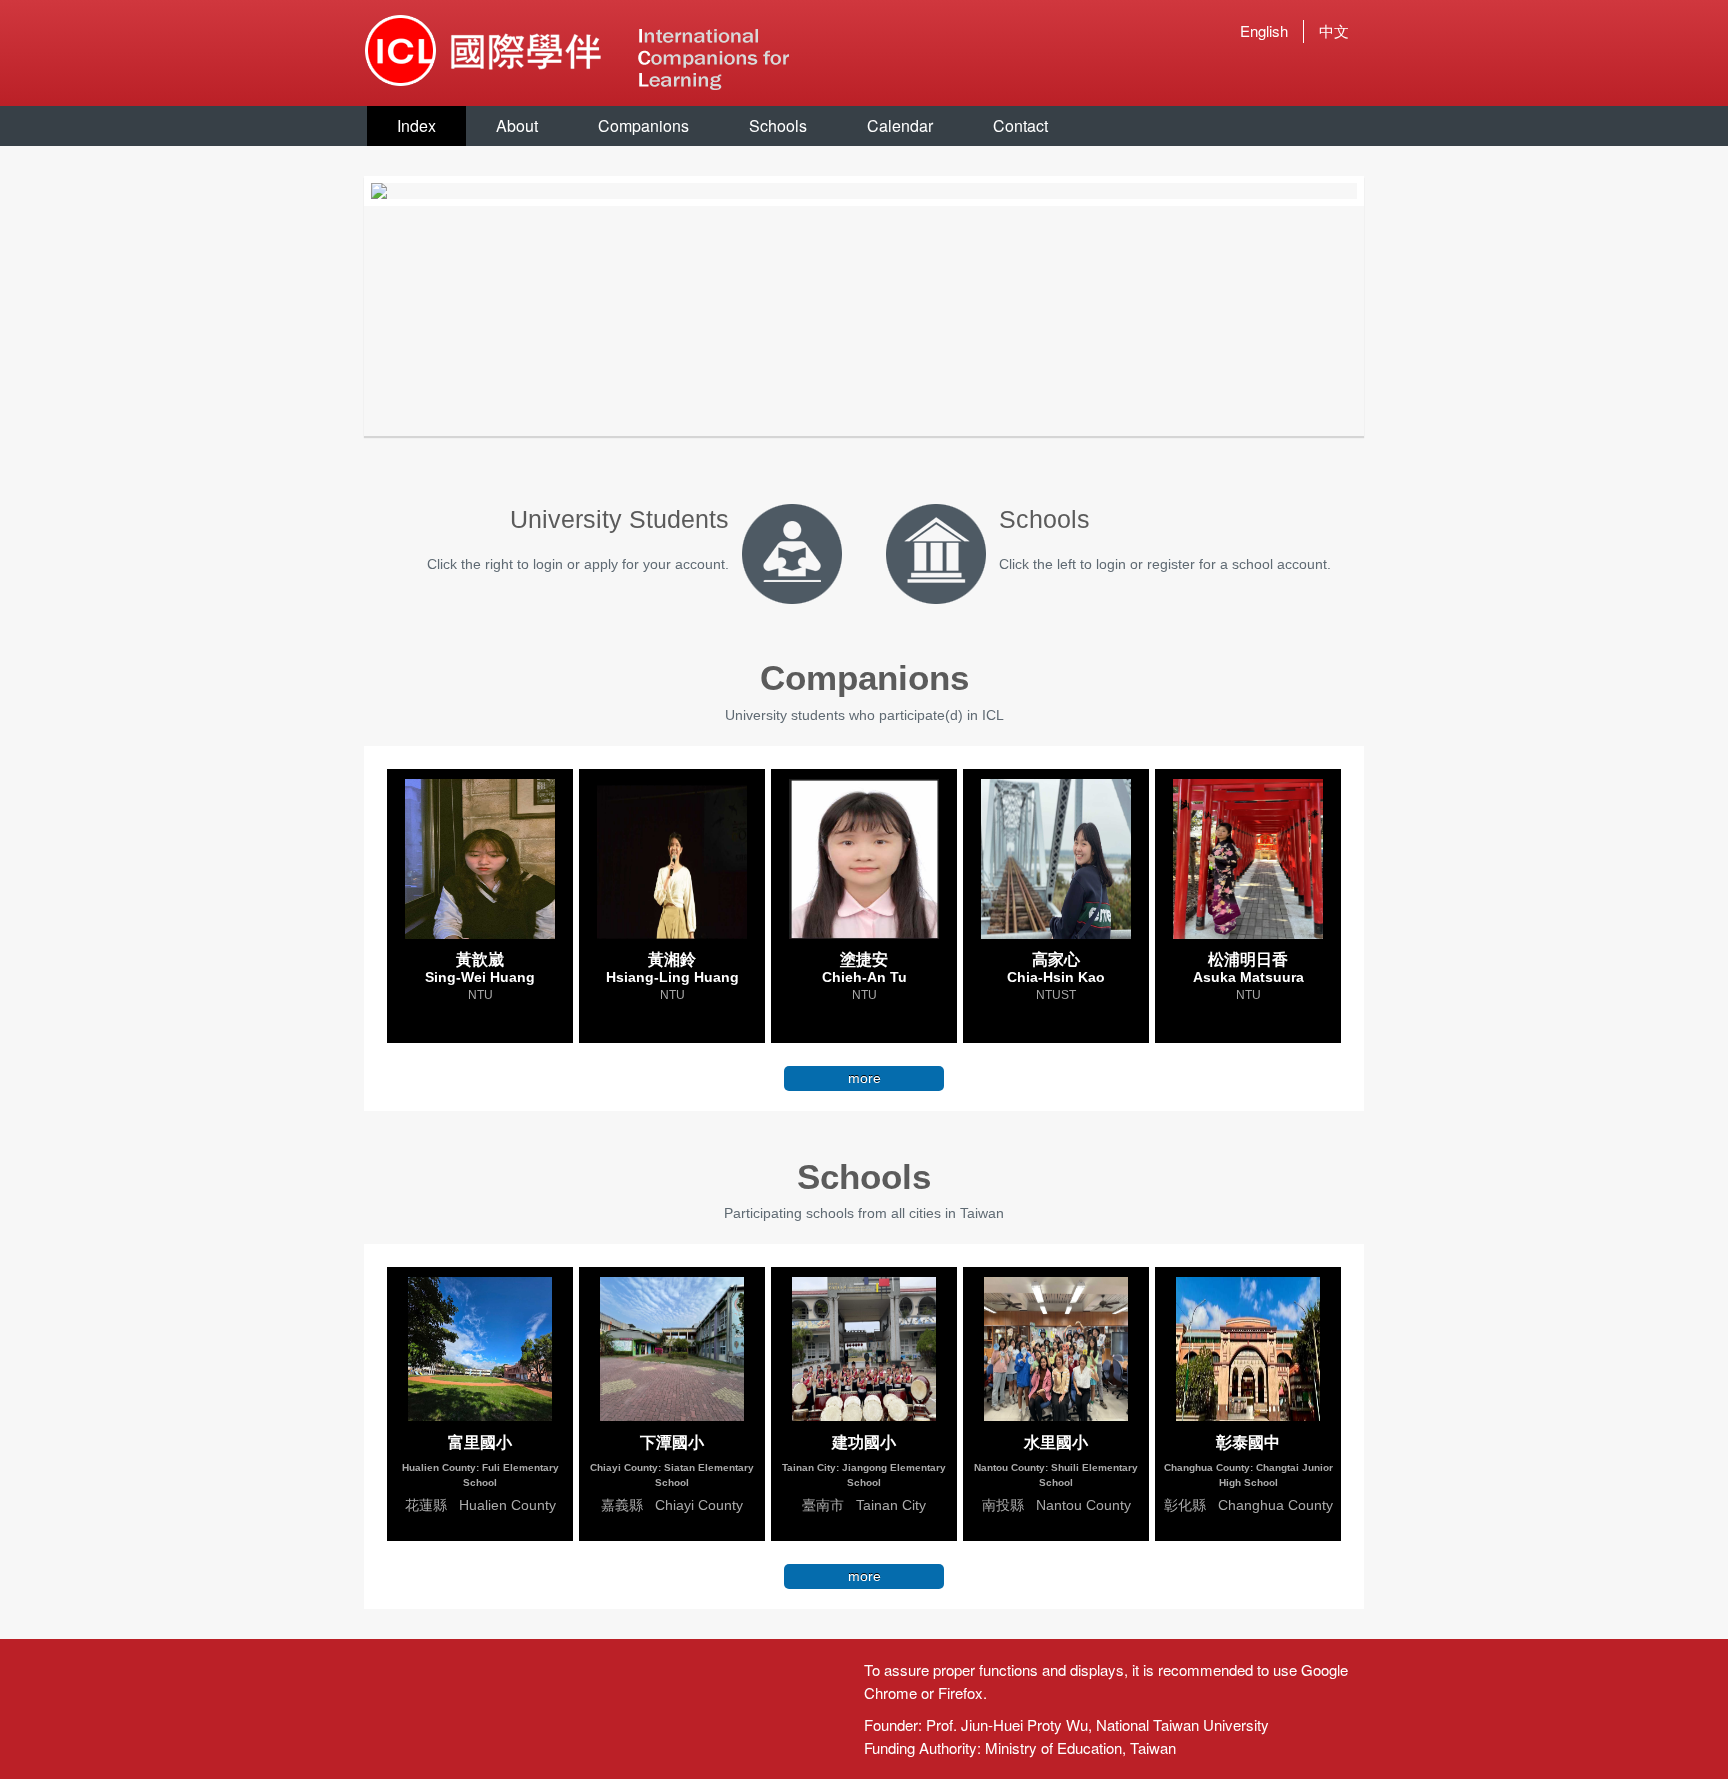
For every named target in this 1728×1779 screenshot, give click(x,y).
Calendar (900, 125)
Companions (643, 125)
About (517, 125)
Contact (1020, 125)
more (864, 1078)
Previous (341, 191)
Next (1387, 191)
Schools (778, 125)
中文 (1334, 30)
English (1264, 30)
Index (416, 125)
